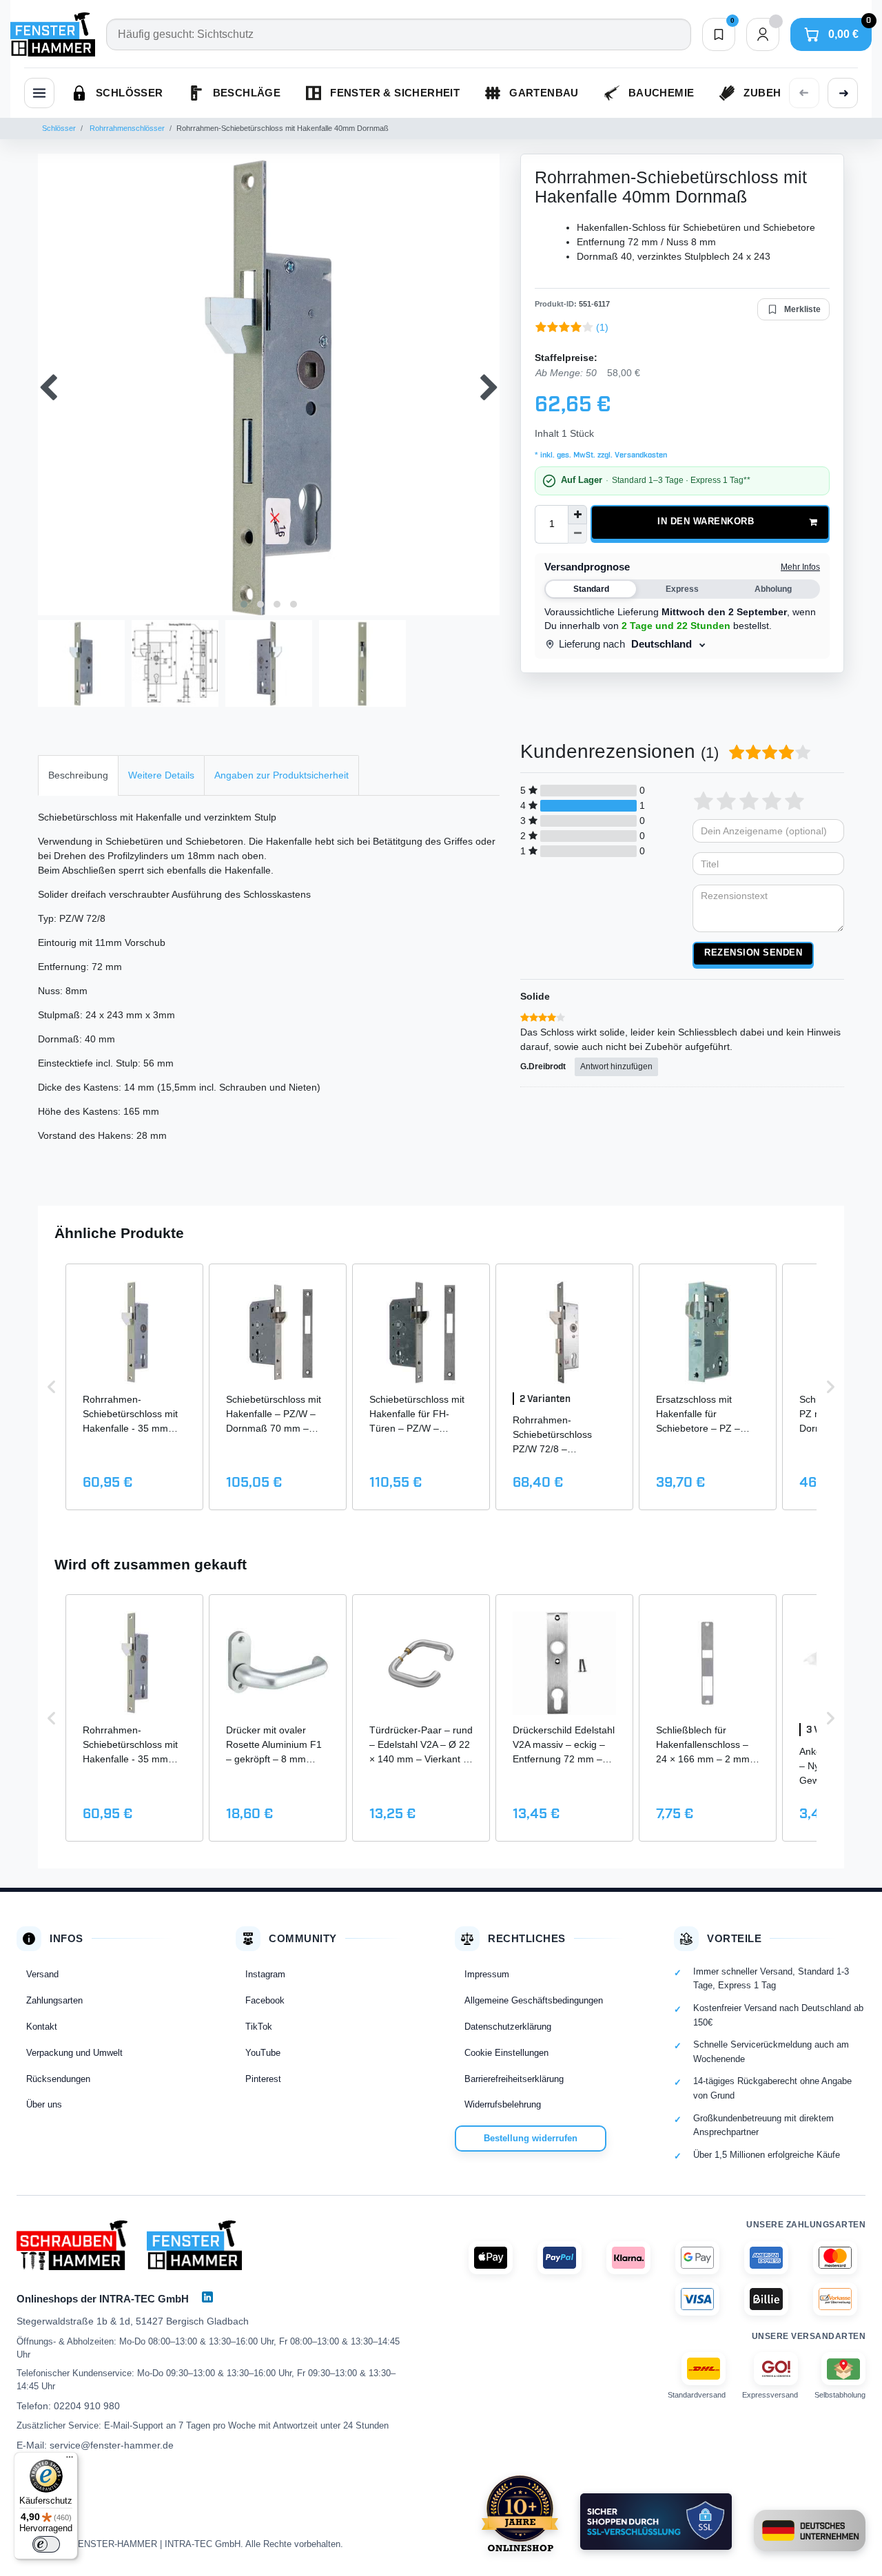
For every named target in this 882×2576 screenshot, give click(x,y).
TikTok (259, 2027)
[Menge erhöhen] (577, 515)
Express (682, 589)
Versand (42, 1974)
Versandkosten (640, 455)
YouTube (263, 2053)
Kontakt (42, 2027)
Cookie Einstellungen (506, 2053)
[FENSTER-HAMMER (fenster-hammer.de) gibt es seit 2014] (520, 2513)
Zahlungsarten (54, 2000)
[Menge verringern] (577, 534)
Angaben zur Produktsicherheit (281, 775)
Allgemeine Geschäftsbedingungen (534, 2000)
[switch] (46, 2544)
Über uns (44, 2104)
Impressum (487, 1974)
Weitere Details (161, 775)
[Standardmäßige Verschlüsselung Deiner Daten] (656, 2522)
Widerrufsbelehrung (503, 2104)
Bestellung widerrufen (531, 2138)
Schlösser (59, 128)
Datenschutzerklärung (508, 2027)
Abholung (773, 589)
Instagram (265, 1974)
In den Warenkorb (706, 522)
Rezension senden (753, 953)
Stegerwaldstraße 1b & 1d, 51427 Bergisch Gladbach (133, 2321)
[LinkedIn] (207, 2297)
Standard (591, 589)
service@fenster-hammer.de (112, 2445)
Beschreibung (78, 775)
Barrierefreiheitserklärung (514, 2079)
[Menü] (70, 2460)
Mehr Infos (800, 567)
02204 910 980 (87, 2406)
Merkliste (802, 309)
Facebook (265, 2000)
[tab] (78, 775)
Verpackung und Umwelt (74, 2053)
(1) (602, 327)
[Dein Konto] (763, 34)
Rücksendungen (58, 2079)
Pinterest (263, 2079)
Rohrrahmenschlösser (126, 128)
